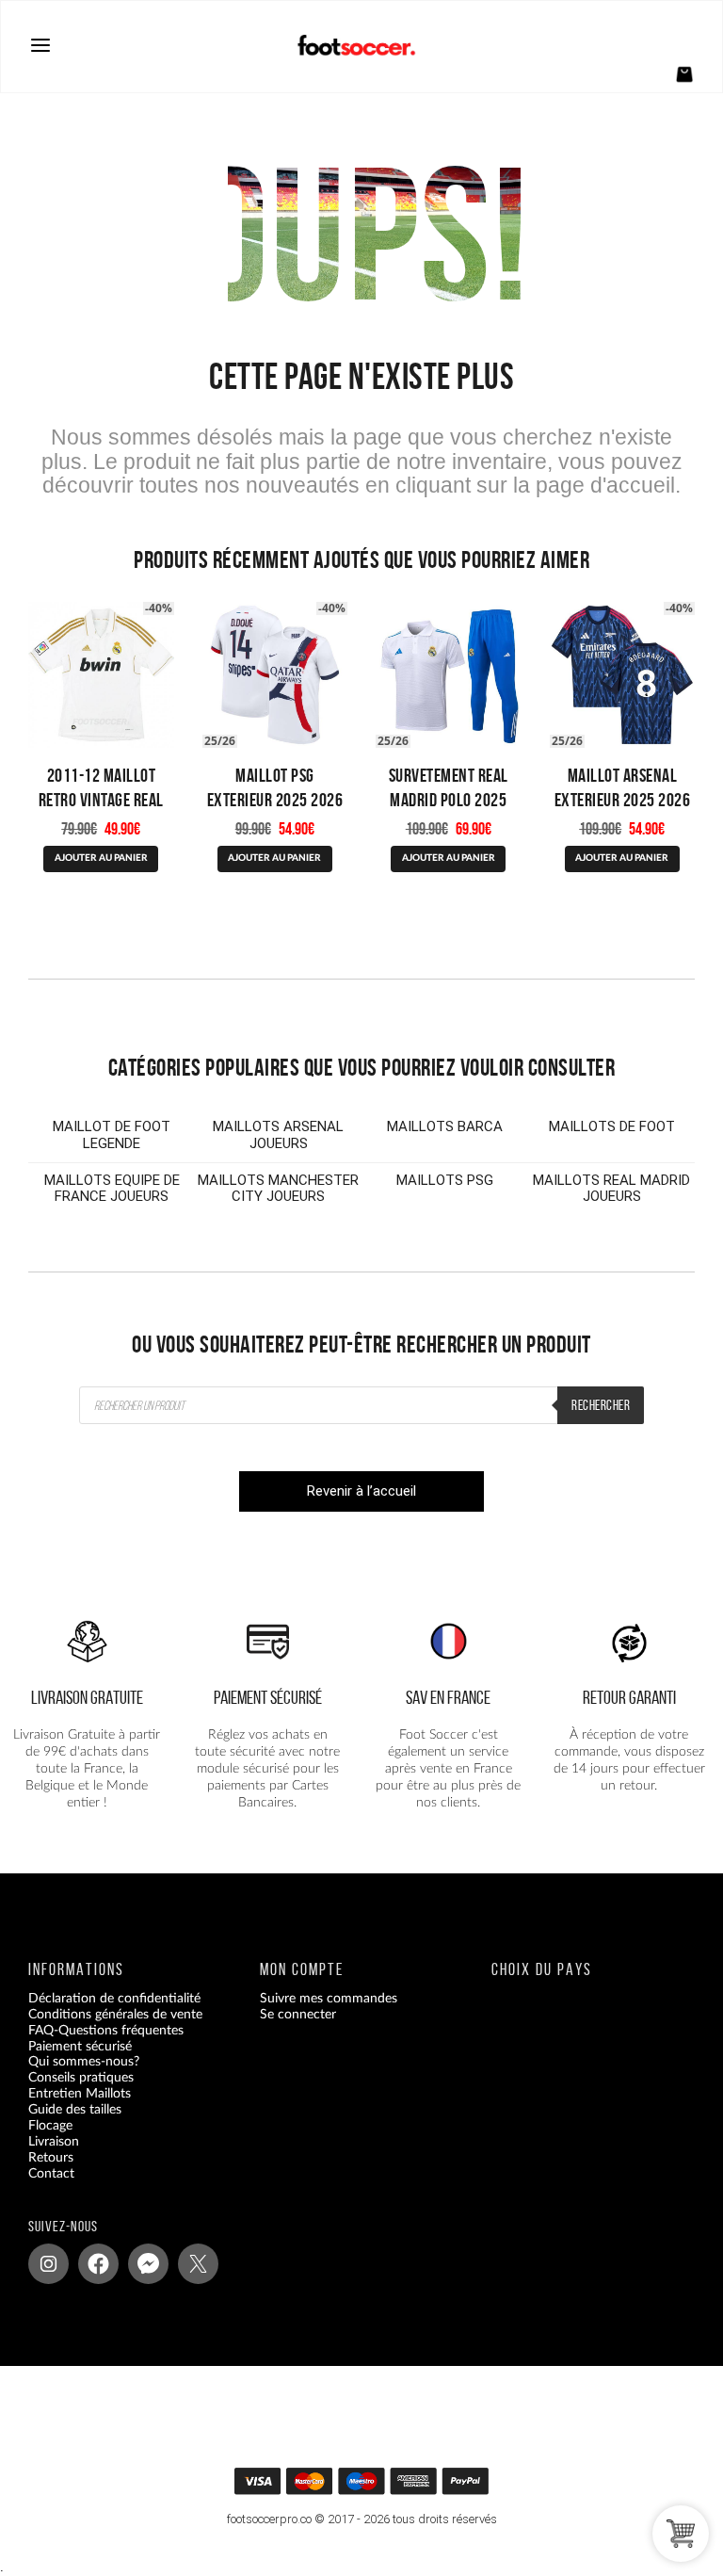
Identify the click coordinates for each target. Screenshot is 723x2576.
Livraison (54, 2142)
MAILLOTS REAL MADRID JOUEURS (611, 1189)
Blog (41, 2189)
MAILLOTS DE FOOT (612, 1126)
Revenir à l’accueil (361, 1491)
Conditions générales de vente (115, 2014)
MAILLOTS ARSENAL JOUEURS (278, 1135)
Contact (51, 2173)
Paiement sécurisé (80, 2046)
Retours (51, 2157)
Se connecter (298, 2014)
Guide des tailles (75, 2110)
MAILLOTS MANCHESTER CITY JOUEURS (278, 1189)
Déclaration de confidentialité (114, 1998)
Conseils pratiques (81, 2078)
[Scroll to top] (372, 2487)
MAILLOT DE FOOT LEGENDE (112, 1135)
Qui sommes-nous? (84, 2062)
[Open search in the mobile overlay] (361, 1405)
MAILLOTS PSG (445, 1180)
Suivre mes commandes (329, 1998)
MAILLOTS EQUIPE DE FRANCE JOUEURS (112, 1189)
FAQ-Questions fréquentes (106, 2030)
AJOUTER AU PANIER (101, 858)
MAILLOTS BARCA (445, 1126)
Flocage (50, 2126)
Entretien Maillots (80, 2094)
